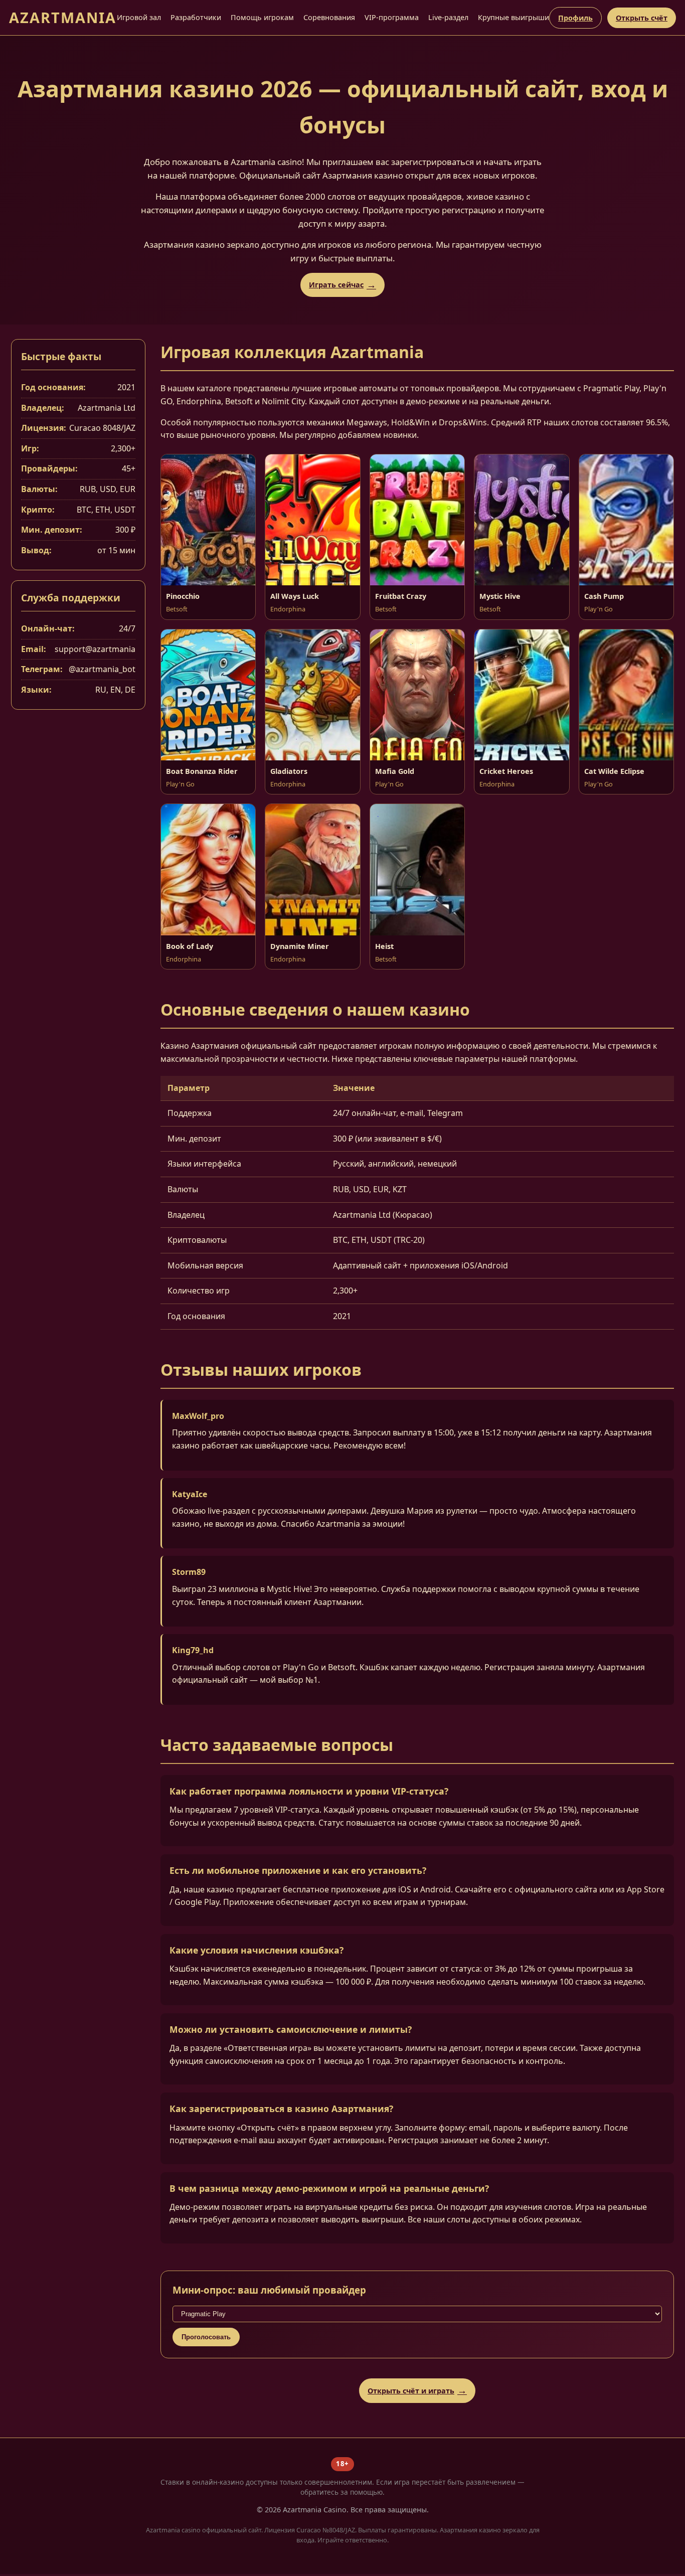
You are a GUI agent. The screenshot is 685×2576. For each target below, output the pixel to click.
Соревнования (329, 17)
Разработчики (196, 17)
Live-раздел (448, 17)
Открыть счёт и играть (411, 2391)
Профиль (575, 18)
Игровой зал (139, 17)
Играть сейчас (336, 285)
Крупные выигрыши (513, 17)
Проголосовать (206, 2337)
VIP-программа (392, 17)
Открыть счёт (642, 18)
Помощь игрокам (262, 17)
